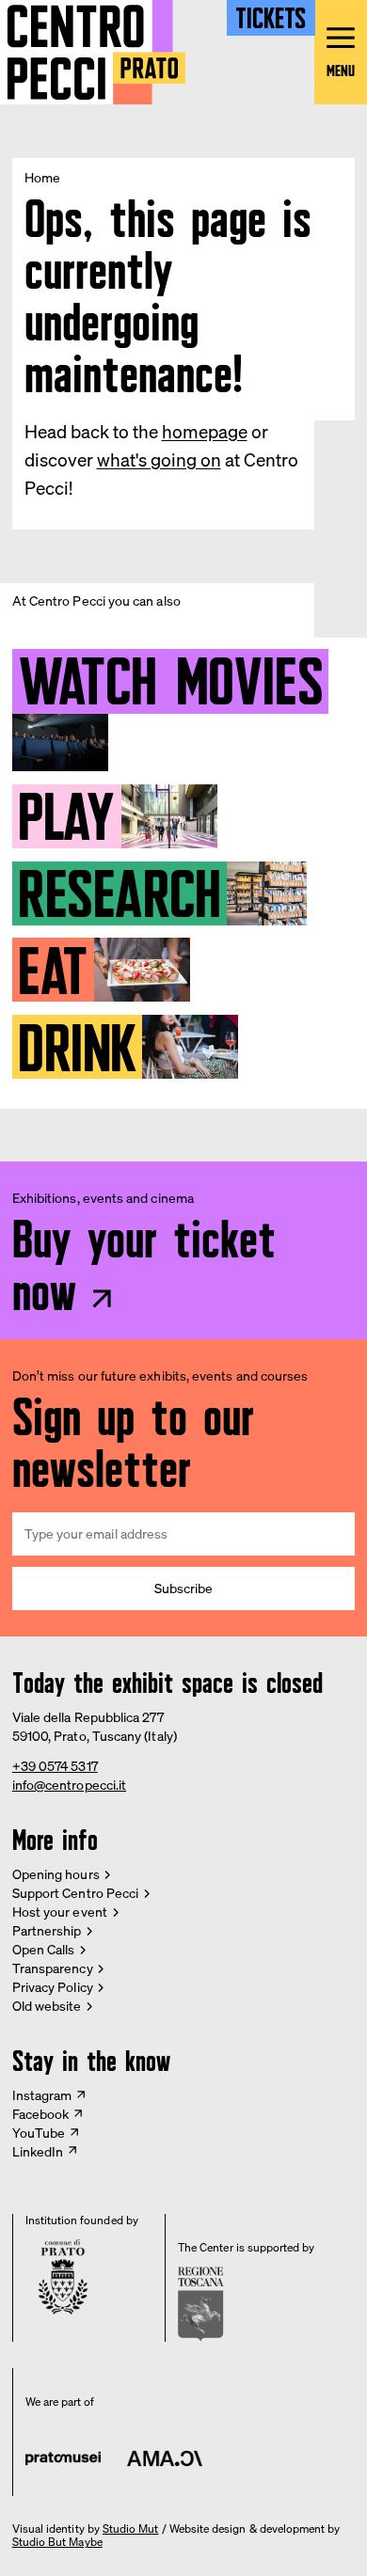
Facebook (41, 2114)
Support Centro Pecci (75, 1893)
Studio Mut (131, 2529)
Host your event (60, 1912)
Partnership (47, 1930)
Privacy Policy (53, 1987)
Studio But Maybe (57, 2542)
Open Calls (44, 1949)
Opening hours (56, 1874)
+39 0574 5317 (55, 1766)
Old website (47, 2006)
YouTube (39, 2133)
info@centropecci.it (69, 1785)
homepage (205, 432)
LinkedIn (38, 2151)
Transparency (53, 1968)
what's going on (159, 460)
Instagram (42, 2095)
